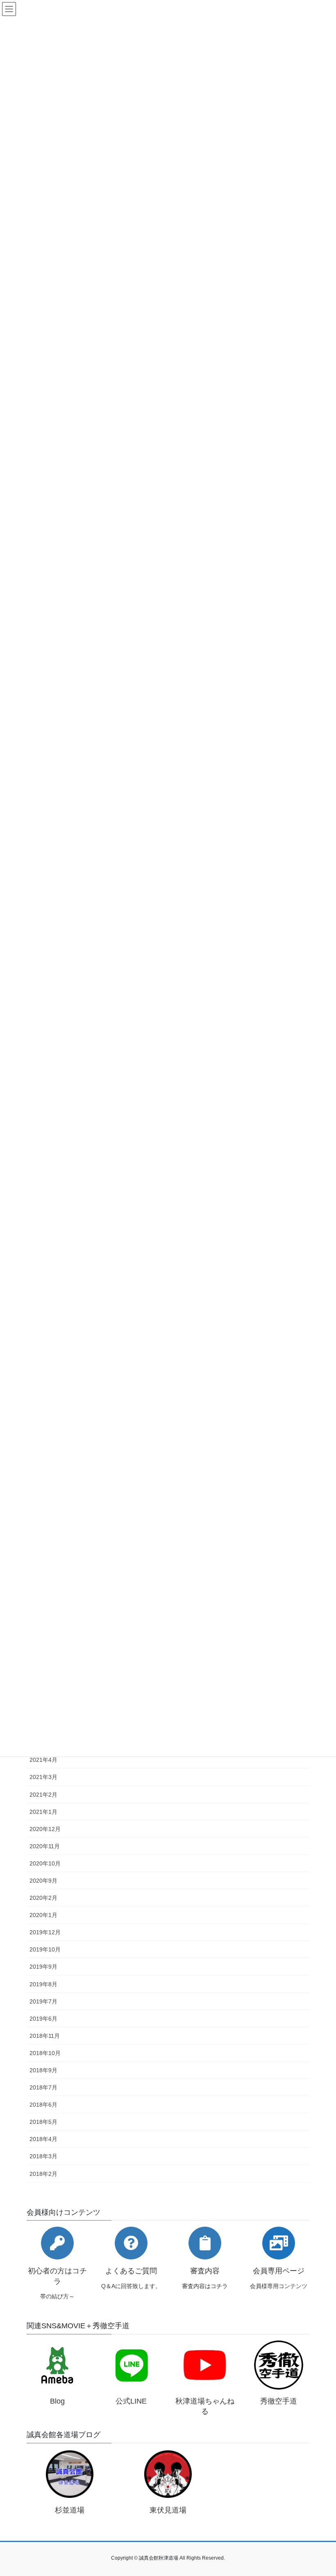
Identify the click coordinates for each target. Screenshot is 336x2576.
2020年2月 (43, 1898)
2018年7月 (43, 2087)
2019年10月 (45, 1949)
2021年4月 (43, 1760)
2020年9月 (43, 1881)
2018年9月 (43, 2070)
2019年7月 (43, 2001)
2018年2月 (43, 2174)
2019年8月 (43, 1984)
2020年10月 (45, 1863)
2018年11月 (45, 2036)
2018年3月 (43, 2156)
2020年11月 (45, 1846)
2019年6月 (43, 2019)
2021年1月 (43, 1812)
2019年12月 (45, 1932)
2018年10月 (45, 2053)
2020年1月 (43, 1915)
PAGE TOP (321, 2491)
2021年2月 (43, 1795)
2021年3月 (43, 1777)
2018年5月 (43, 2122)
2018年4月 (43, 2139)
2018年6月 (43, 2105)
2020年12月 (45, 1829)
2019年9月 (43, 1967)
